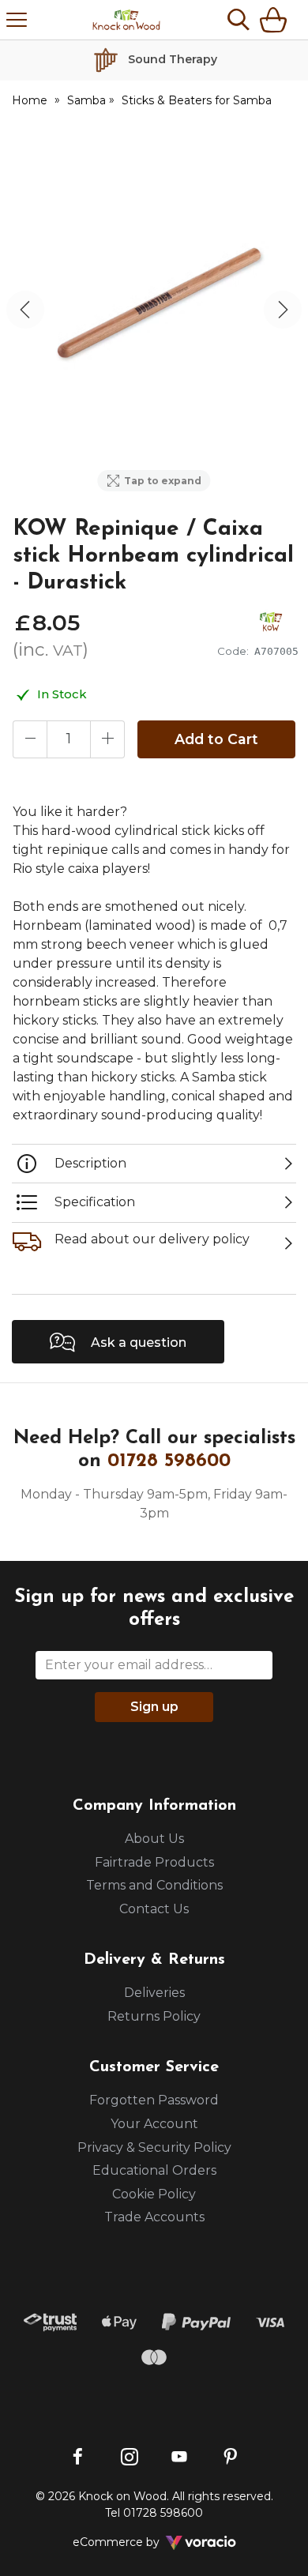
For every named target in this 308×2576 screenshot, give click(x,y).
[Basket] (276, 20)
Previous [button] (25, 310)
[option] (154, 309)
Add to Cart (216, 739)
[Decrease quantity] (30, 739)
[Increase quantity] (107, 739)
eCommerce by (137, 2542)
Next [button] (283, 310)
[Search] (239, 20)
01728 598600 (169, 1461)
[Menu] (17, 20)
